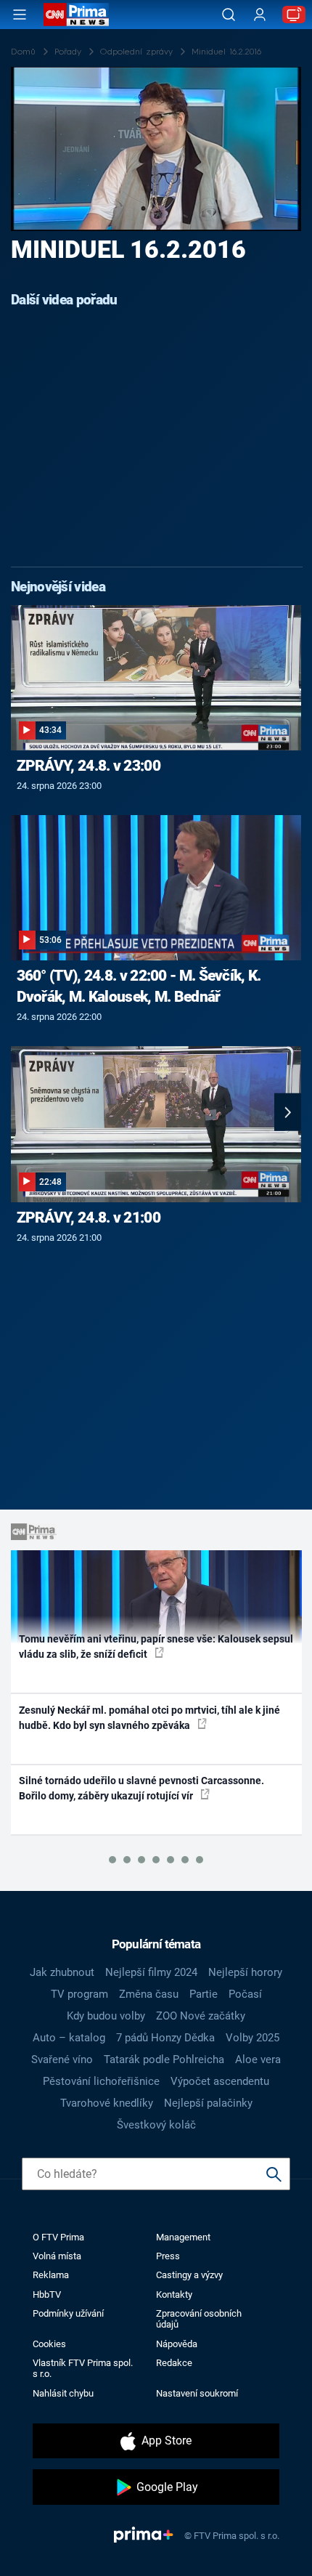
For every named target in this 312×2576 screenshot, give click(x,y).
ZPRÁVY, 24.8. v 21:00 (89, 1218)
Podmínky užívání (68, 2313)
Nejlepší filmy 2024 (151, 1972)
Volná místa (57, 2256)
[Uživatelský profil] (260, 15)
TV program (79, 1994)
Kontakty (174, 2294)
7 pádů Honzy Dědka (165, 2038)
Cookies (49, 2344)
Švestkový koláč (156, 2125)
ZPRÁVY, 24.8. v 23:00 (89, 766)
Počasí (245, 1994)
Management (183, 2237)
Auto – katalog (69, 2038)
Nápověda (177, 2344)
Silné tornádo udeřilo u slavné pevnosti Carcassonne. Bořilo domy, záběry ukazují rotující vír (141, 1788)
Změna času (149, 1994)
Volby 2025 (253, 2038)
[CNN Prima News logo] (76, 15)
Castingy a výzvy (189, 2275)
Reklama (51, 2275)
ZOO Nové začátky (201, 2016)
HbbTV (47, 2294)
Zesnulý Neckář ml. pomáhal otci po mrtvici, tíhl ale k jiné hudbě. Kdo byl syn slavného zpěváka (149, 1718)
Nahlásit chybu (63, 2393)
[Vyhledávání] (229, 15)
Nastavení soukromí (197, 2393)
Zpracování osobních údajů (199, 2319)
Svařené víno (62, 2059)
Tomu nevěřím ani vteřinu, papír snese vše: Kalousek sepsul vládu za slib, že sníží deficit (156, 1647)
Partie (204, 1994)
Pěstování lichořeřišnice (101, 2081)
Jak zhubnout (62, 1972)
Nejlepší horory (245, 1972)
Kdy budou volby (106, 2016)
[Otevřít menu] (20, 15)
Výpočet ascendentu (220, 2081)
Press (168, 2256)
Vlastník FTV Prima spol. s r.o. (83, 2368)
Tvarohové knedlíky (107, 2103)
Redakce (174, 2363)
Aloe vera (258, 2059)
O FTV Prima (58, 2237)
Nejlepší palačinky (208, 2103)
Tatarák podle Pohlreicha (164, 2059)
